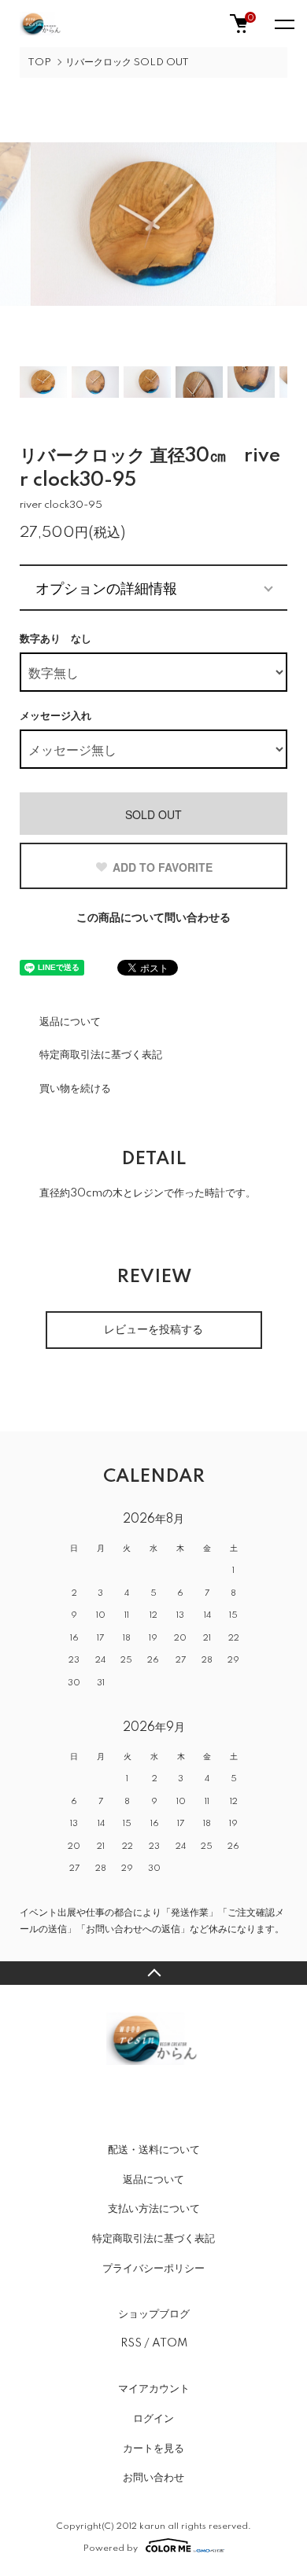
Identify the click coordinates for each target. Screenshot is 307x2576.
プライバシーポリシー (153, 2269)
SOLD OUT (153, 814)
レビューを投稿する (153, 1330)
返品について (70, 1022)
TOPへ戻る (153, 1973)
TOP (39, 62)
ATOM (170, 2343)
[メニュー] (283, 24)
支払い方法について (154, 2209)
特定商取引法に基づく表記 (101, 1055)
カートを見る (153, 2449)
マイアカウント (154, 2389)
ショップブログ (154, 2314)
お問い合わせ (153, 2478)
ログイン (153, 2419)
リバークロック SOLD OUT (127, 62)
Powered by (111, 2548)
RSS (131, 2343)
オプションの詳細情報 (106, 587)
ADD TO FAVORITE (163, 867)
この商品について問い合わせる (153, 918)
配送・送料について (154, 2150)
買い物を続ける (75, 1089)
